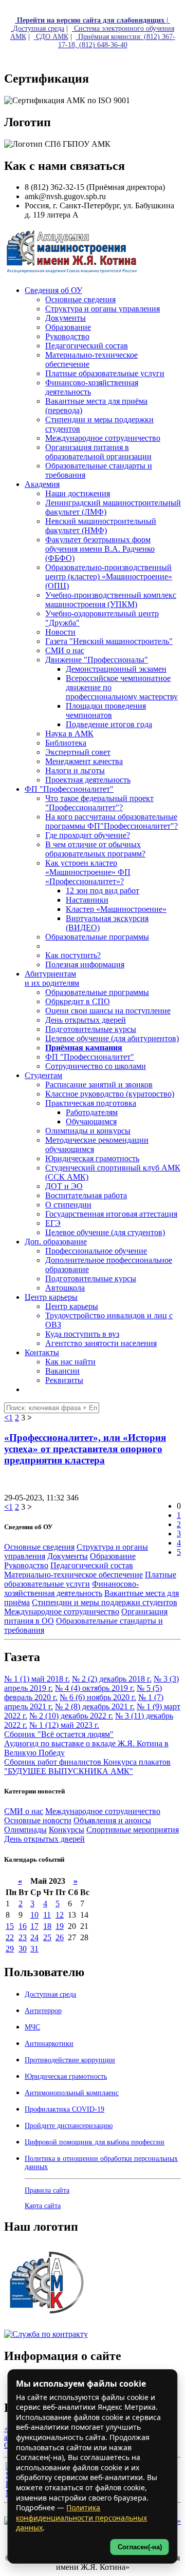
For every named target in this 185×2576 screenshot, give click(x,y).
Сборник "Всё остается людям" (59, 1734)
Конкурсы (67, 1830)
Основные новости (38, 1820)
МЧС (32, 2027)
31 (34, 1949)
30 (23, 1949)
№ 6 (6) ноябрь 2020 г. (98, 1697)
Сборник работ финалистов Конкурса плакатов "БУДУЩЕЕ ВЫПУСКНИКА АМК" (87, 1767)
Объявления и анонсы (112, 1820)
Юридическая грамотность (92, 1158)
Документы (68, 1556)
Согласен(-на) (140, 2547)
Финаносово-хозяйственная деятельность (71, 1588)
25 (47, 1937)
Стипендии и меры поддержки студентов (105, 1602)
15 (10, 1926)
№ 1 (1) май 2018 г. (37, 1679)
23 (23, 1937)
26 (60, 1937)
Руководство (26, 1565)
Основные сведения (39, 1547)
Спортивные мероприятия (133, 1830)
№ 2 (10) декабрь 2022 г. (71, 1716)
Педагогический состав (92, 1565)
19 (60, 1926)
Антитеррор (43, 2011)
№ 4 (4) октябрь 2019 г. (95, 1688)
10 (34, 1915)
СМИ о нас (24, 1811)
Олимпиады (25, 1830)
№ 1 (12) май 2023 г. (64, 1725)
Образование (113, 1556)
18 (47, 1926)
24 (34, 1937)
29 (10, 1949)
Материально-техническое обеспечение (73, 1575)
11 (47, 1915)
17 (34, 1926)
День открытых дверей (44, 1839)
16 (23, 1926)
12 (60, 1915)
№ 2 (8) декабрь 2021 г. (95, 1706)
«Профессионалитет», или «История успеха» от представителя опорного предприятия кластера (85, 1449)
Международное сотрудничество (62, 1612)
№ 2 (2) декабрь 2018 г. (112, 1679)
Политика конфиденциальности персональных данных (81, 2518)
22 (10, 1937)
